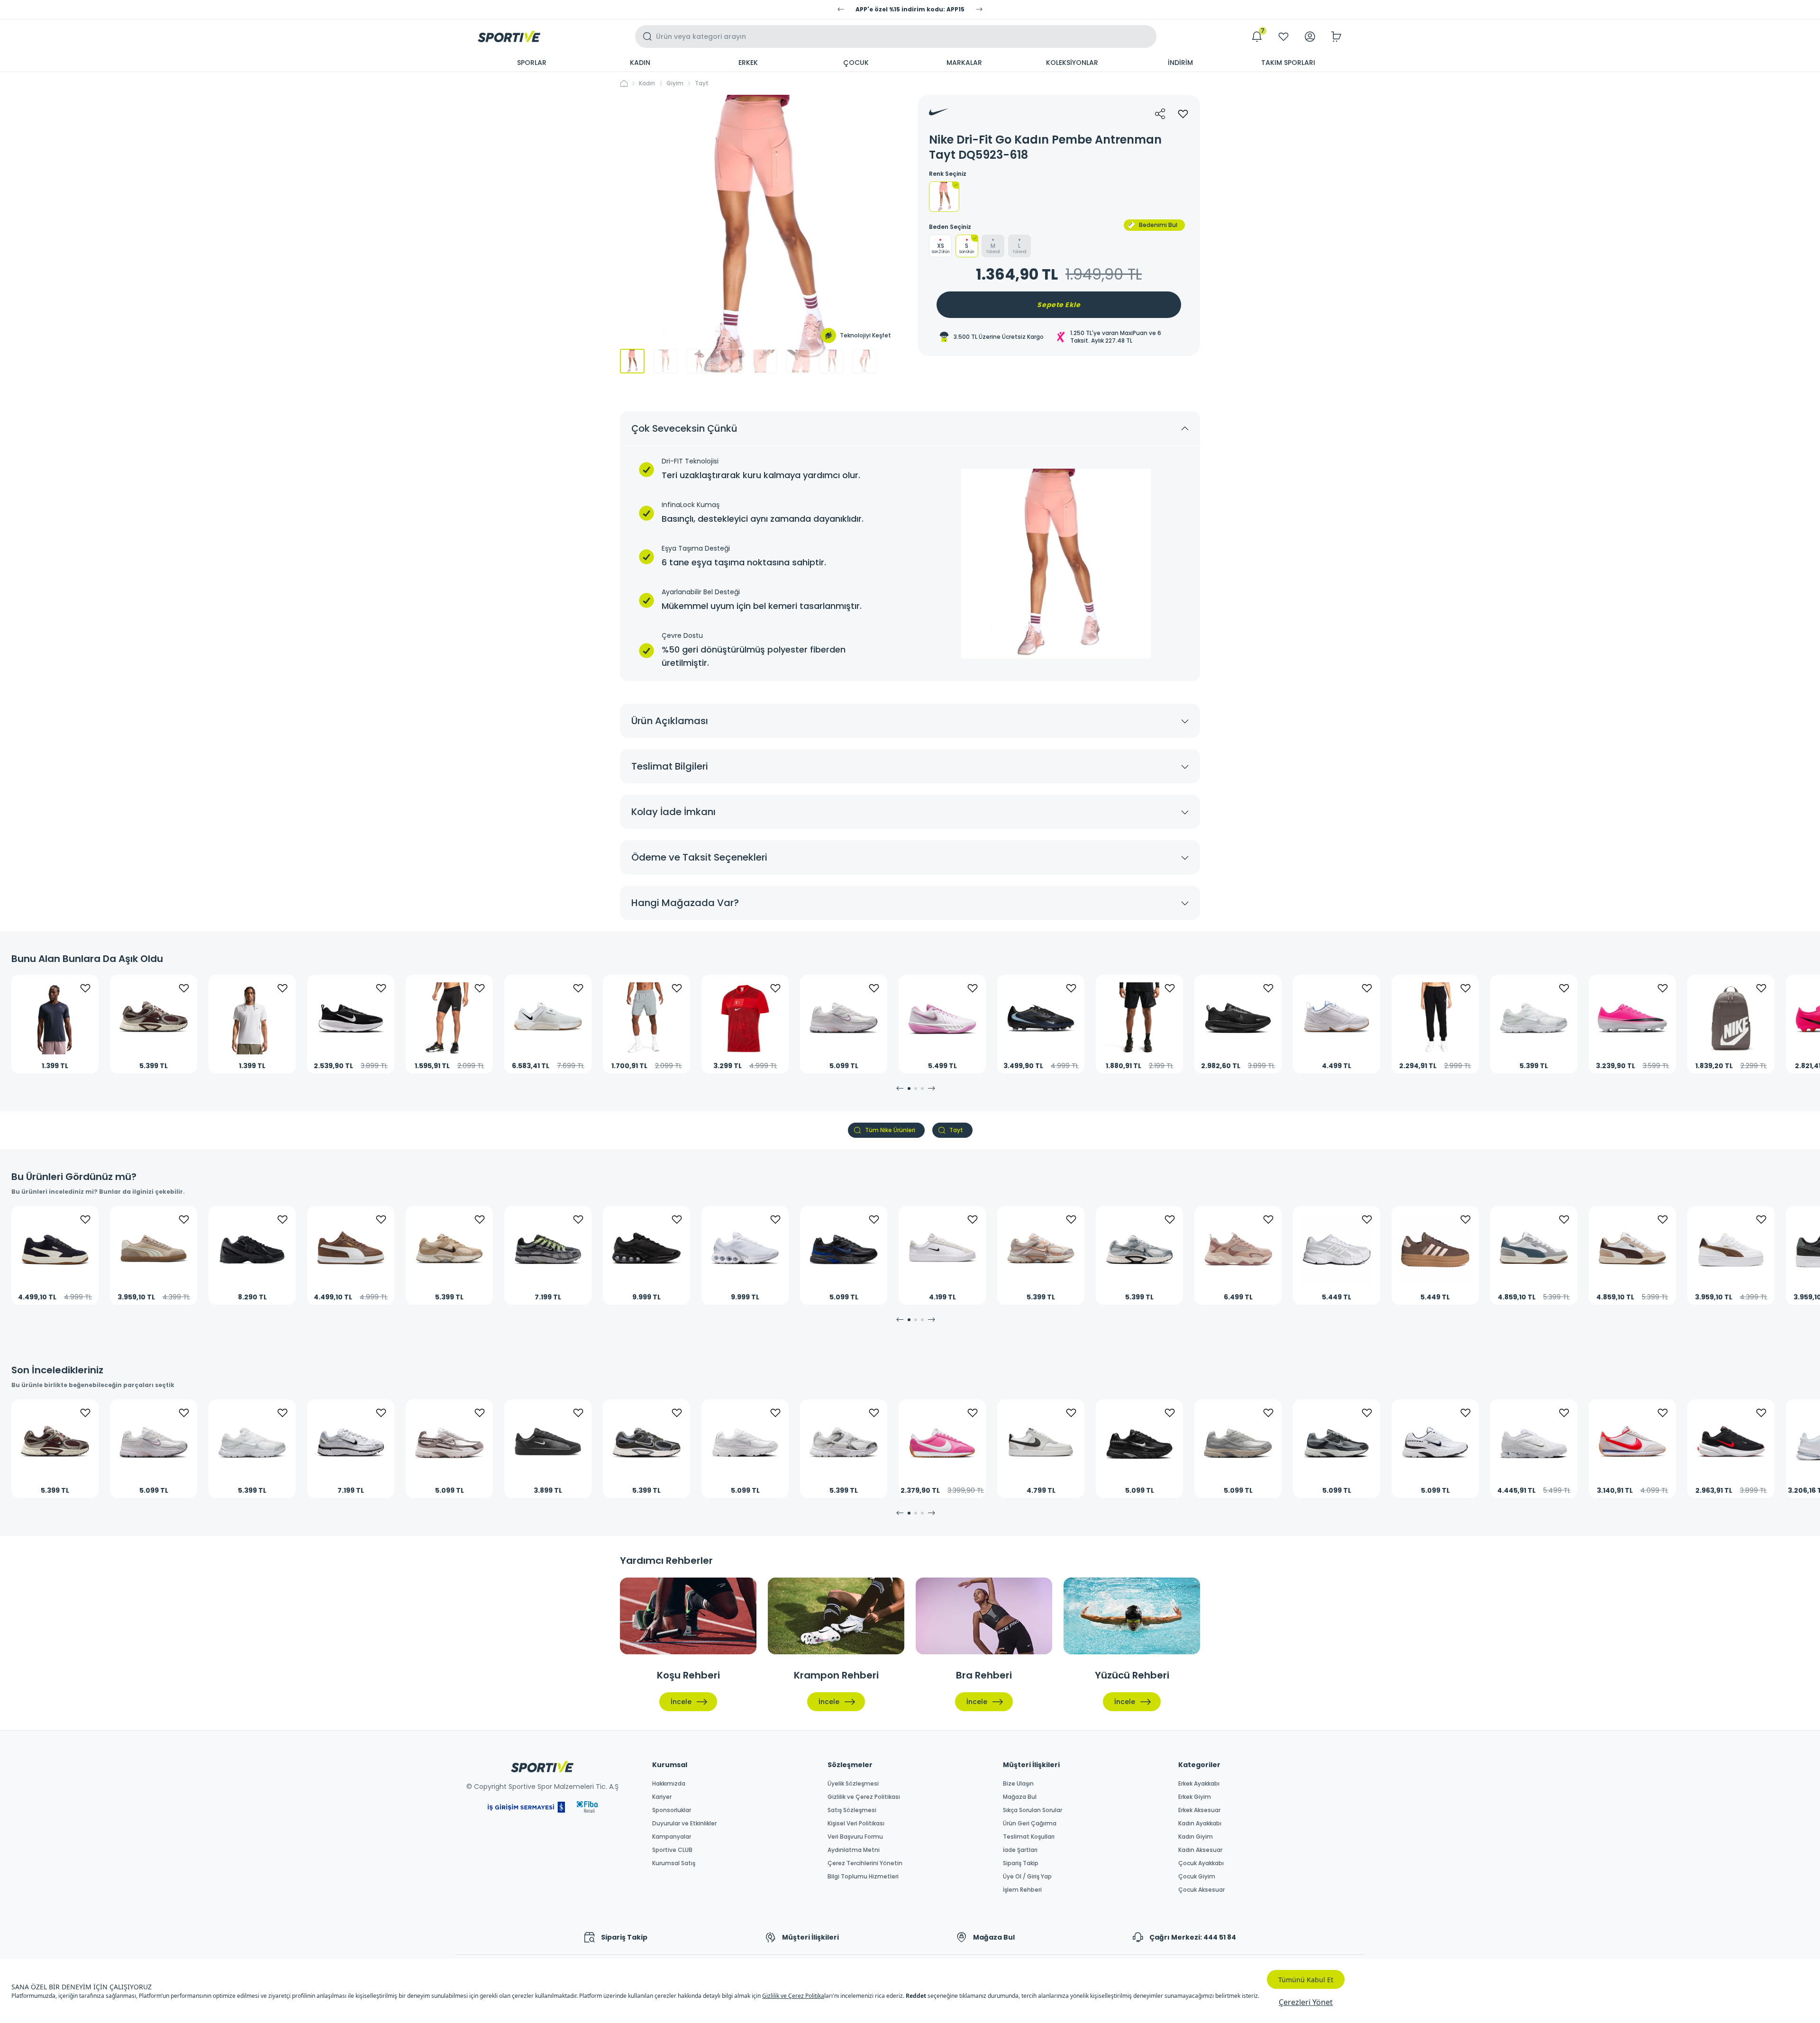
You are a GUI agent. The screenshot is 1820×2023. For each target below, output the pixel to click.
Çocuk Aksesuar (1201, 1890)
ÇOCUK (856, 63)
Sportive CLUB (672, 1850)
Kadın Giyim (1196, 1837)
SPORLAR (532, 63)
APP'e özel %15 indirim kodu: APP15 (910, 9)
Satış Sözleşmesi (852, 1810)
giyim (675, 83)
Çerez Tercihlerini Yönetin (865, 1863)
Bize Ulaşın (1018, 1784)
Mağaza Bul (1020, 1797)
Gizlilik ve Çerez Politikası (864, 1797)
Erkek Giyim (1195, 1797)
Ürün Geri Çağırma (1030, 1823)
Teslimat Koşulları (1029, 1837)
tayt (702, 83)
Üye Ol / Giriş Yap (1027, 1877)
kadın (647, 83)
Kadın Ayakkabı (1200, 1823)
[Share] (1160, 114)
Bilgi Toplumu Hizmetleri (863, 1877)
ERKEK (748, 63)
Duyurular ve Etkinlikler (684, 1823)
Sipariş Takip (1021, 1863)
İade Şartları (1020, 1850)
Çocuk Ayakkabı (1201, 1863)
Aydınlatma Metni (854, 1850)
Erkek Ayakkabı (1199, 1784)
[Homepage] (509, 36)
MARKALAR (964, 63)
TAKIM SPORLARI (1288, 63)
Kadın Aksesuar (1200, 1850)
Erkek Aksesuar (1199, 1810)
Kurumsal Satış (674, 1863)
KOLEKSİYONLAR (1072, 63)
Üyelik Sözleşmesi (853, 1784)
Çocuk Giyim (1197, 1877)
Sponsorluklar (672, 1810)
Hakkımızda (669, 1784)
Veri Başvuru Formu (855, 1837)
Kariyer (662, 1797)
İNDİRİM (1180, 63)
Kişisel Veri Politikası (856, 1823)
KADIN (640, 63)
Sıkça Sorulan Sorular (1033, 1810)
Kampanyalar (672, 1837)
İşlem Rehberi (1022, 1890)
